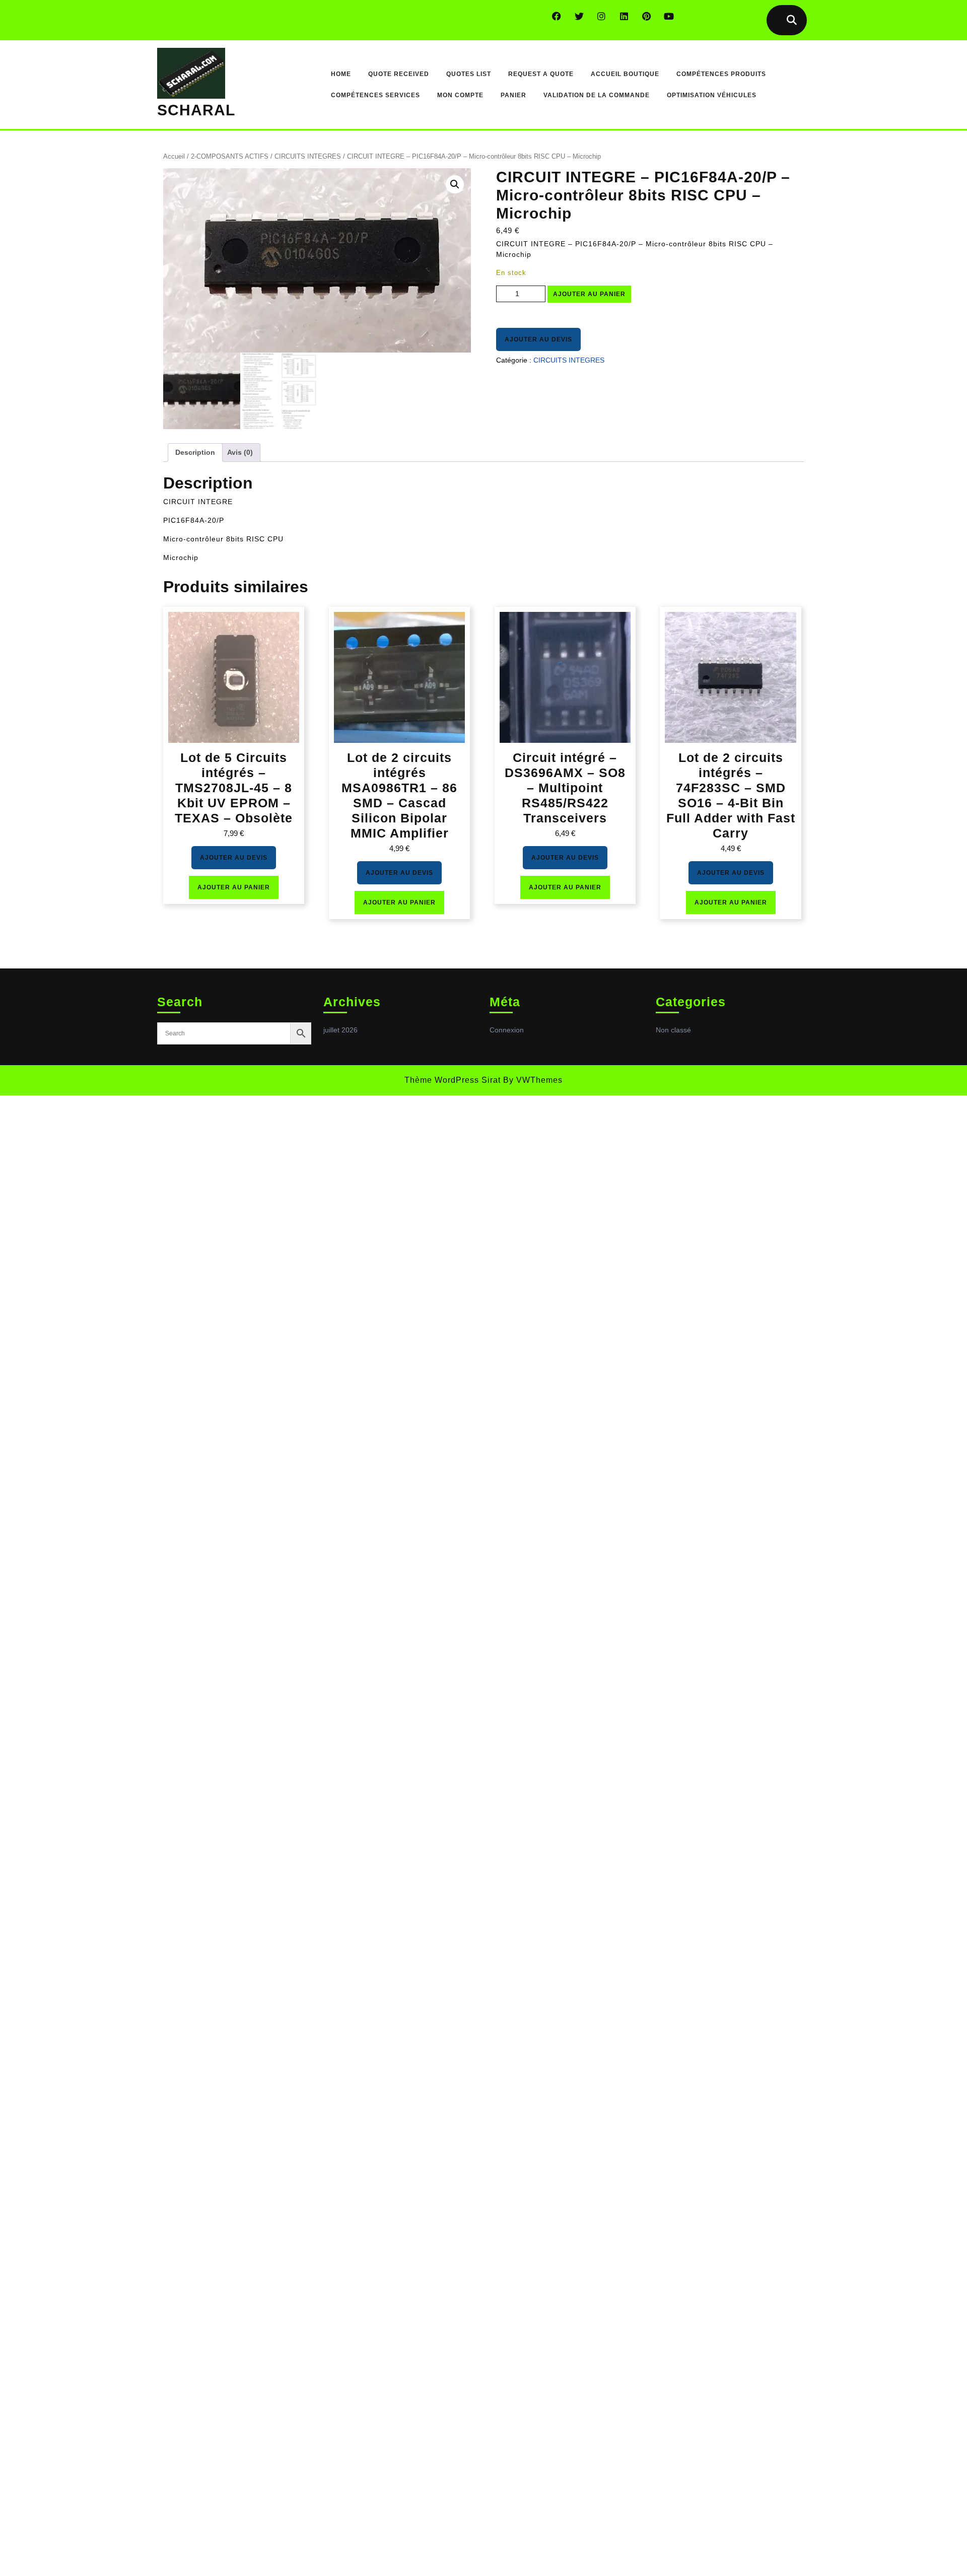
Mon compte (460, 95)
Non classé (673, 1030)
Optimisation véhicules (712, 95)
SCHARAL (196, 110)
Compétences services (375, 95)
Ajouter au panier (589, 294)
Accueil (174, 156)
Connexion (507, 1030)
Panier (513, 95)
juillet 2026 (340, 1030)
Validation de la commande (597, 95)
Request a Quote (541, 74)
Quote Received (399, 74)
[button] (455, 184)
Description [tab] (195, 452)
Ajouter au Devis (538, 339)
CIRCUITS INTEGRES (308, 156)
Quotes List (469, 74)
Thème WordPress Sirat (453, 1080)
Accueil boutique (625, 74)
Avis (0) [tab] (240, 452)
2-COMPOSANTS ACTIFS (230, 156)
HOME (341, 74)
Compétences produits (721, 74)
